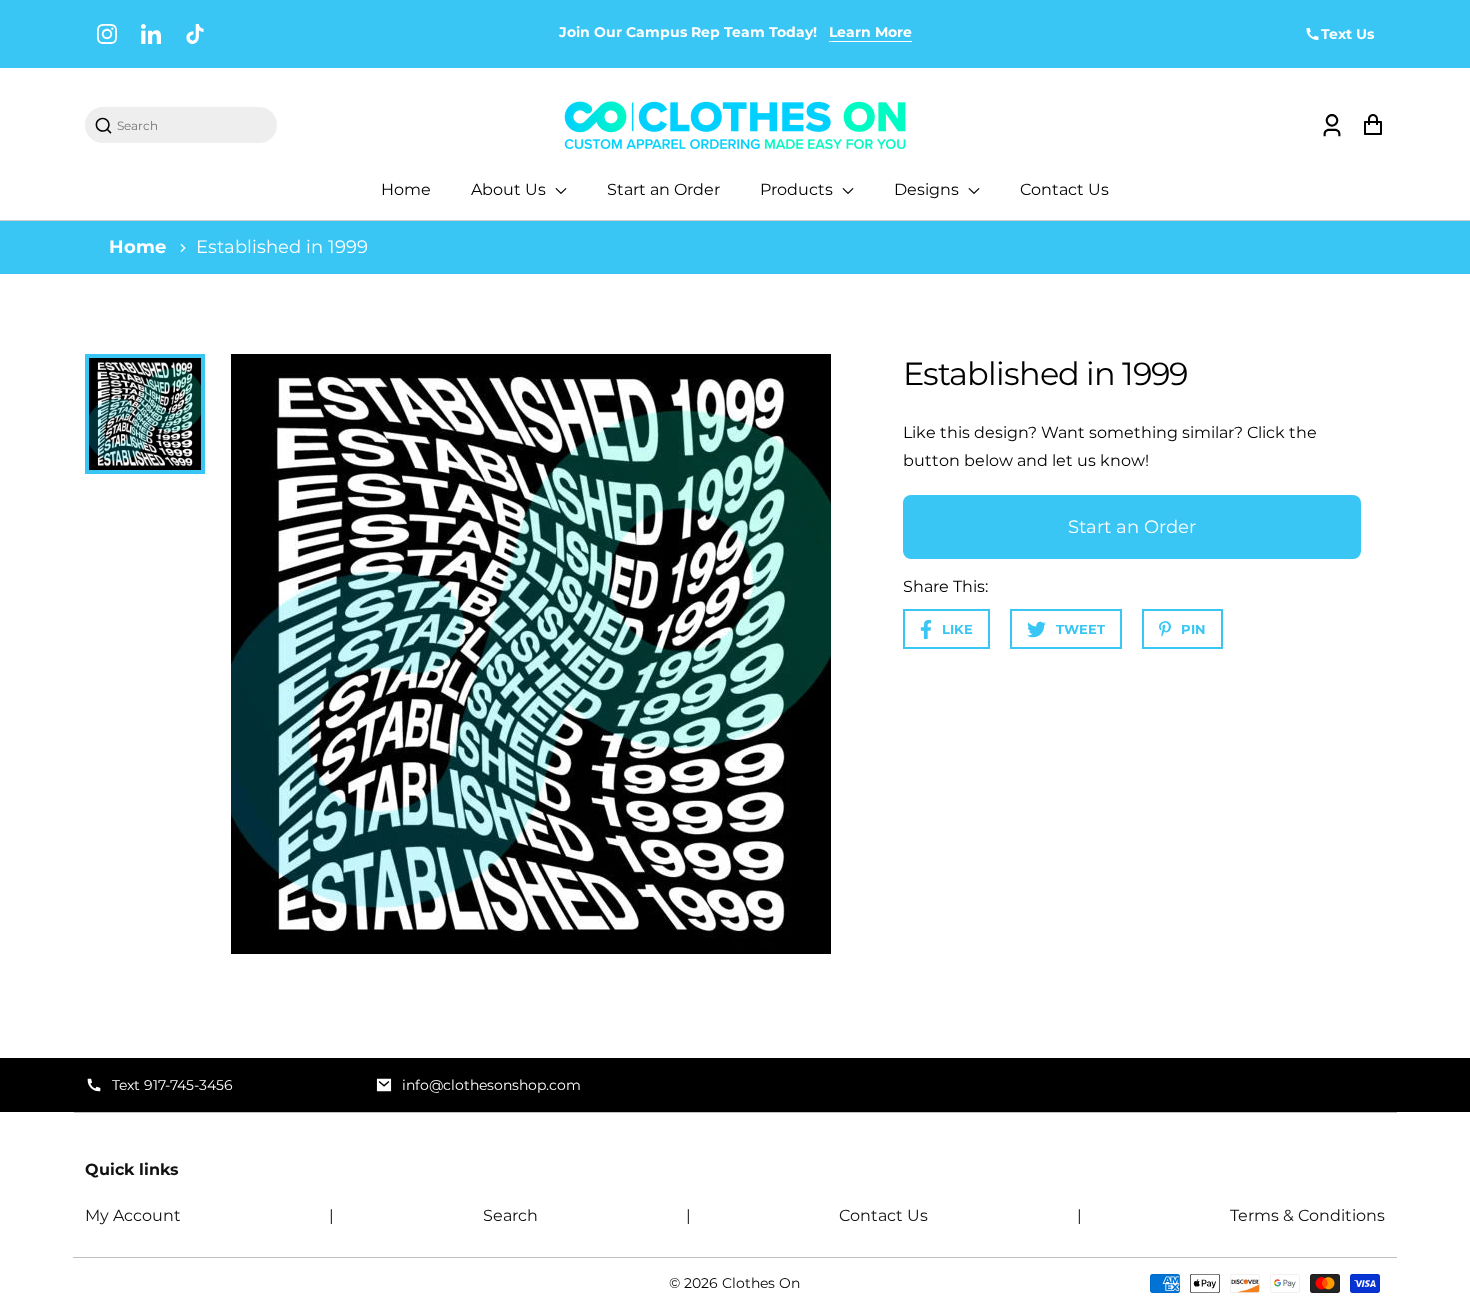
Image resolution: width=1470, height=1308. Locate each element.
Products (798, 189)
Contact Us (1064, 189)
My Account (133, 1215)
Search (510, 1215)
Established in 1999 (282, 247)
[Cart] (1372, 125)
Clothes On (761, 1283)
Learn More (870, 32)
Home (406, 189)
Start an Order (663, 189)
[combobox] (191, 125)
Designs (928, 189)
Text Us (1347, 34)
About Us (510, 189)
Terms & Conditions (1307, 1215)
